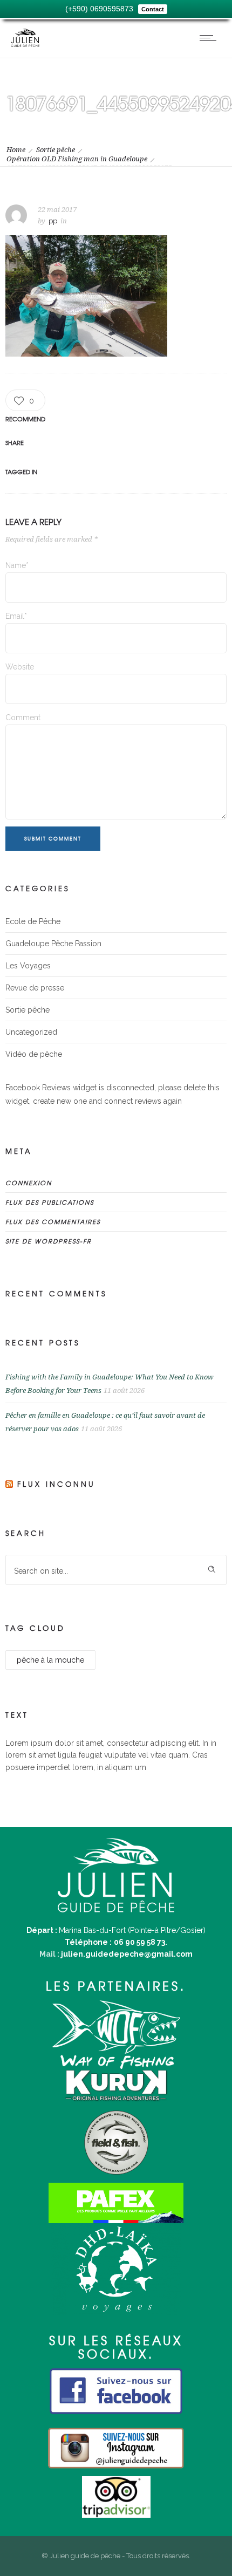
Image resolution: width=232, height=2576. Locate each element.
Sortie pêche (56, 150)
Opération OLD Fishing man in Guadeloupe (77, 159)
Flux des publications (50, 1202)
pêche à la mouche (50, 1660)
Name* (17, 565)
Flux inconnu (56, 1484)
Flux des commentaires (53, 1221)
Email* (16, 616)
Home (16, 150)
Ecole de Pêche (33, 921)
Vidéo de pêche (34, 1054)
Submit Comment (53, 839)
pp (53, 221)
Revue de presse (35, 988)
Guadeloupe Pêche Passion (53, 944)
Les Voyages (28, 966)
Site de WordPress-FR (49, 1241)
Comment (23, 718)
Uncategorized (31, 1032)
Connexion (29, 1183)
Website (20, 667)
